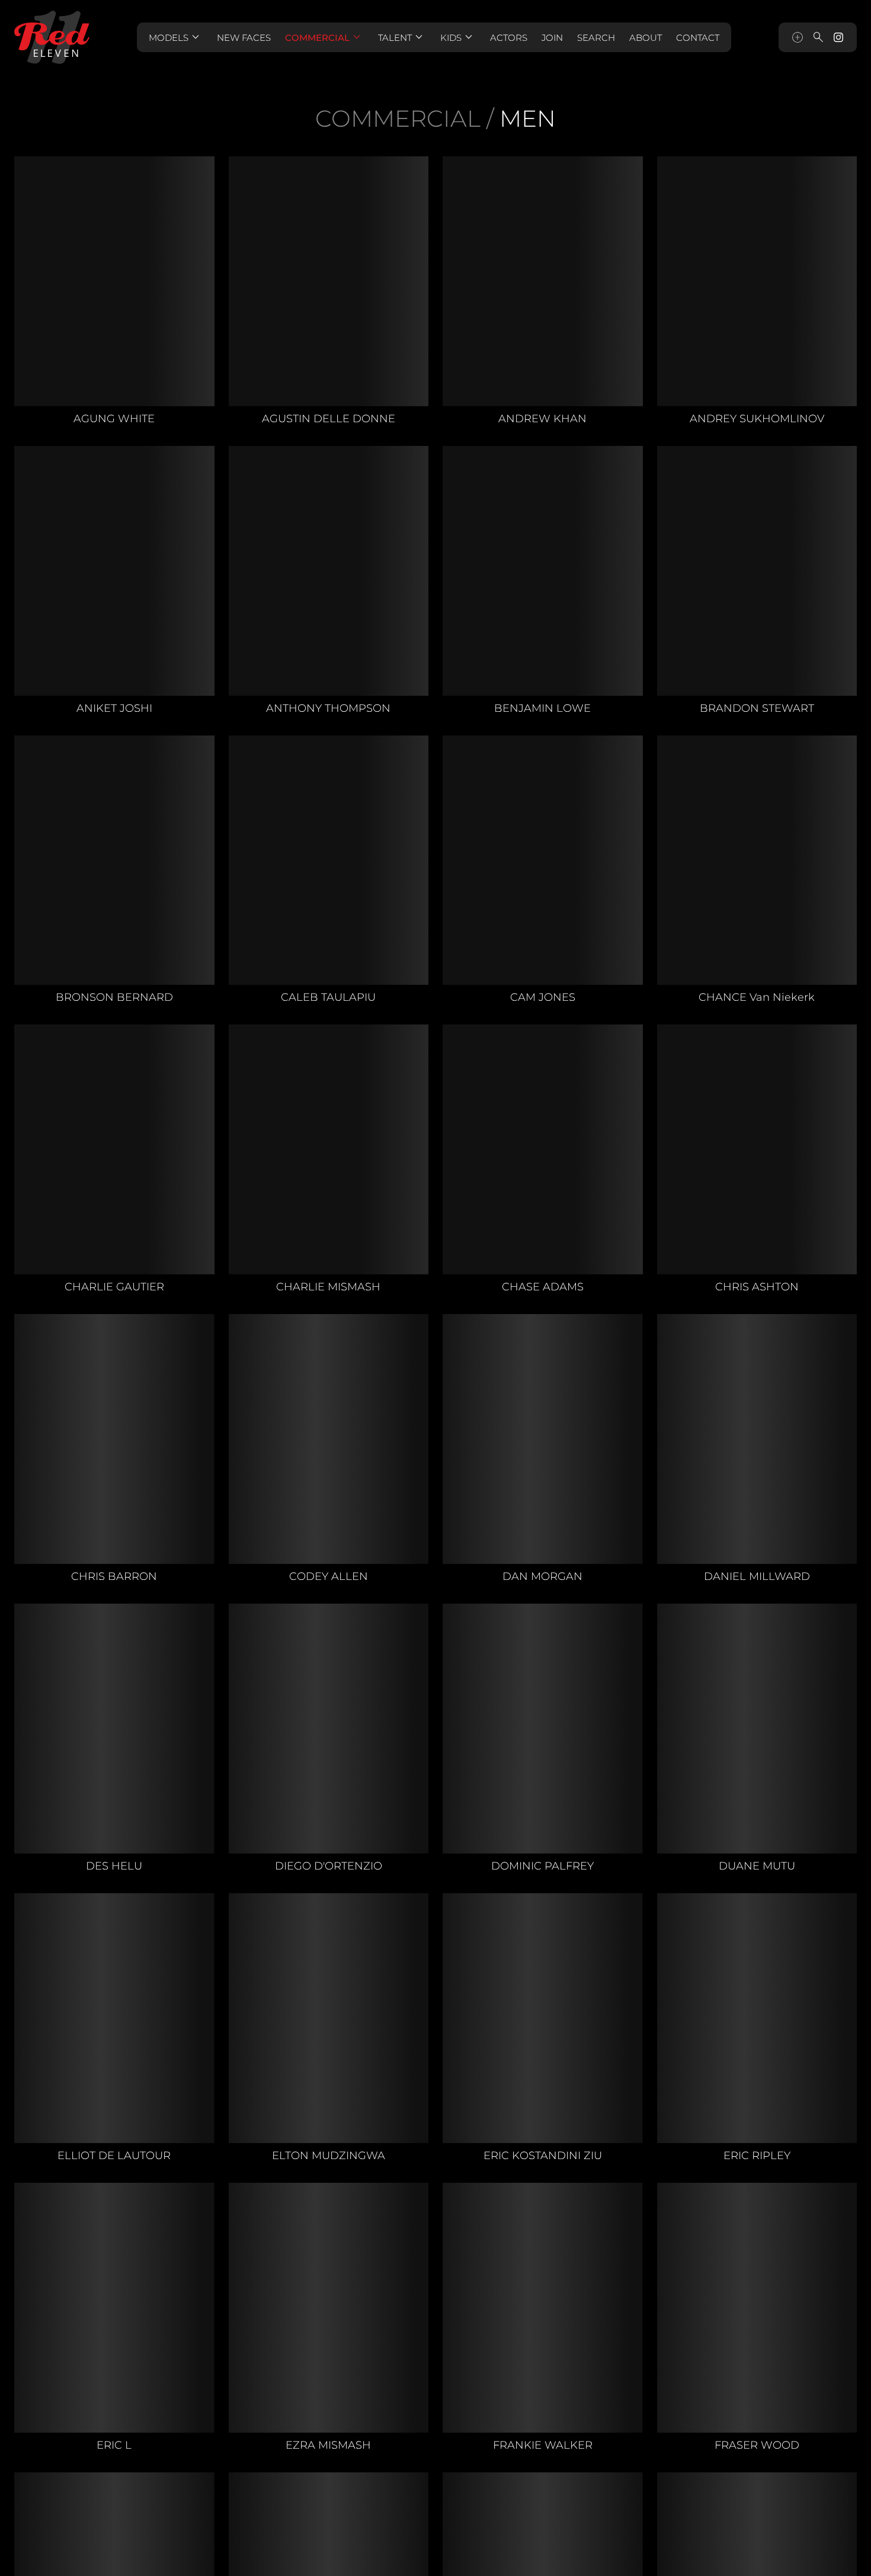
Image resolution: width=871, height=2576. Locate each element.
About (646, 38)
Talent (402, 37)
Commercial (324, 37)
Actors (509, 38)
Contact (698, 38)
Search (596, 38)
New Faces (244, 38)
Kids (458, 37)
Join (552, 38)
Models (176, 37)
